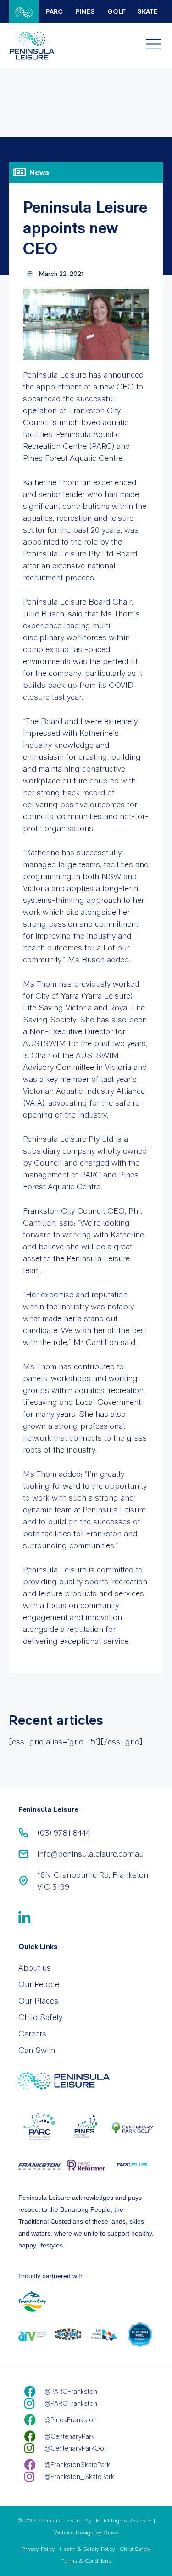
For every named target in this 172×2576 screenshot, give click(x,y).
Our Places (38, 2001)
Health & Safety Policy (87, 2549)
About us (35, 1968)
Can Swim (37, 2050)
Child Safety (40, 2017)
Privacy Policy (38, 2549)
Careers (32, 2033)
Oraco (111, 2533)
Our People (39, 1984)
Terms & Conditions (86, 2561)
